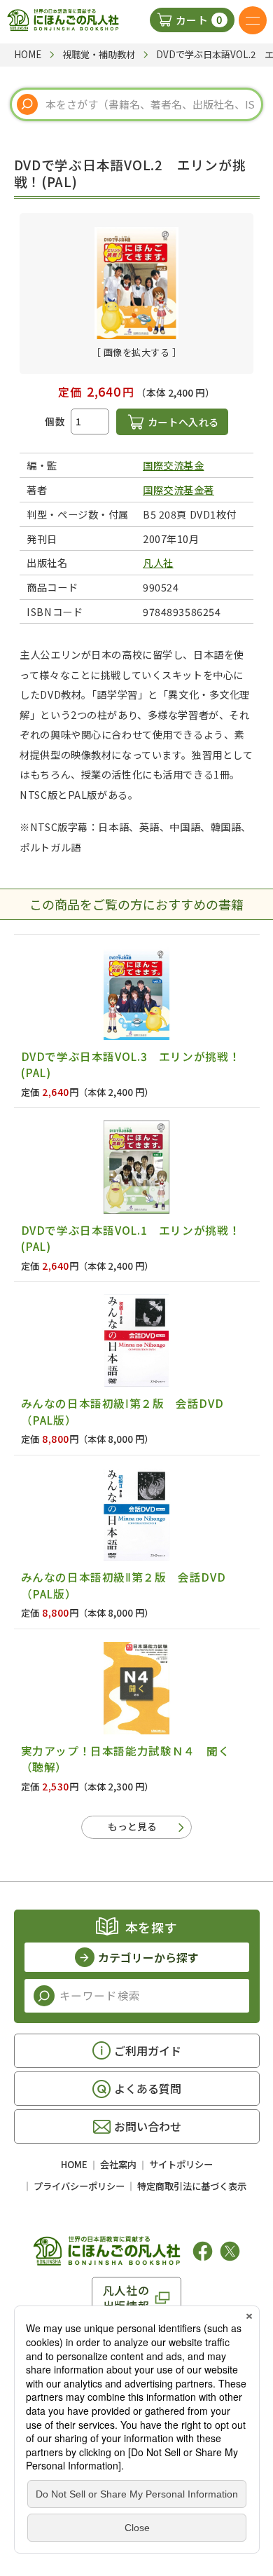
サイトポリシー (181, 2164)
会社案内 (118, 2164)
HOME (74, 2164)
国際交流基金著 (178, 489)
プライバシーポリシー (79, 2186)
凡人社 (158, 562)
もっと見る (132, 1826)
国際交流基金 (173, 465)
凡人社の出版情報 (126, 2298)
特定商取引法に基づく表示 (192, 2186)
